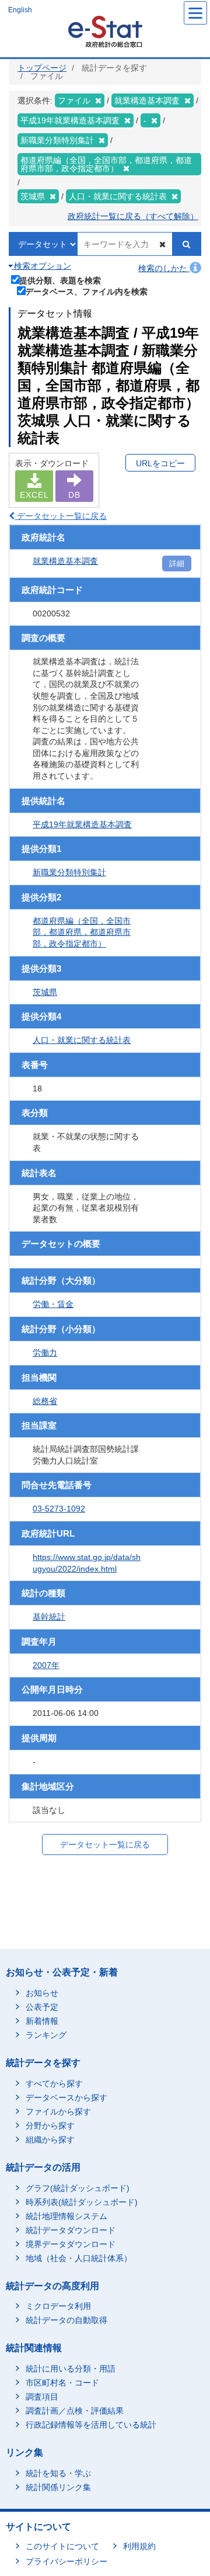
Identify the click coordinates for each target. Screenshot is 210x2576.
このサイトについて (62, 2546)
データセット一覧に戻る (61, 516)
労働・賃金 (53, 1304)
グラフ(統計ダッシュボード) (78, 2188)
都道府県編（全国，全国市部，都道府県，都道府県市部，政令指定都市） (82, 932)
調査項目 (42, 2397)
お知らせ (42, 1993)
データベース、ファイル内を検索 (86, 291)
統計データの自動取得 (66, 2320)
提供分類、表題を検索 (60, 280)
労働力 (45, 1353)
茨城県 (45, 992)
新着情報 (42, 2021)
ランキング (46, 2035)
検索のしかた (164, 268)
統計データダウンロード (71, 2230)
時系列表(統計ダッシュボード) (82, 2202)
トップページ (42, 68)
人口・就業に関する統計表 (82, 1040)
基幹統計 (49, 1617)
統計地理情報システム (66, 2216)
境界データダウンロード (71, 2244)
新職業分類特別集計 (69, 872)
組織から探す (50, 2140)
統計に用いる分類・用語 (71, 2369)
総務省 (45, 1401)
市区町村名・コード (62, 2383)
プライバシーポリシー (66, 2561)
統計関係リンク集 (58, 2487)
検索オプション (41, 266)
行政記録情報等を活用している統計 (91, 2425)
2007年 (46, 1665)
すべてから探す (54, 2083)
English (20, 10)
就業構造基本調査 (65, 561)
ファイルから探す (58, 2112)
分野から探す (50, 2126)
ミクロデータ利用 (58, 2306)
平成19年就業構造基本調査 (82, 824)
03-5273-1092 (59, 1509)
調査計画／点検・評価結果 (75, 2411)
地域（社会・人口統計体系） (79, 2258)
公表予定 (42, 2007)
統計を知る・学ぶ (58, 2473)
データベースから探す (66, 2097)
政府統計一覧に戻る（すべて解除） (133, 216)
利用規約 (139, 2546)
